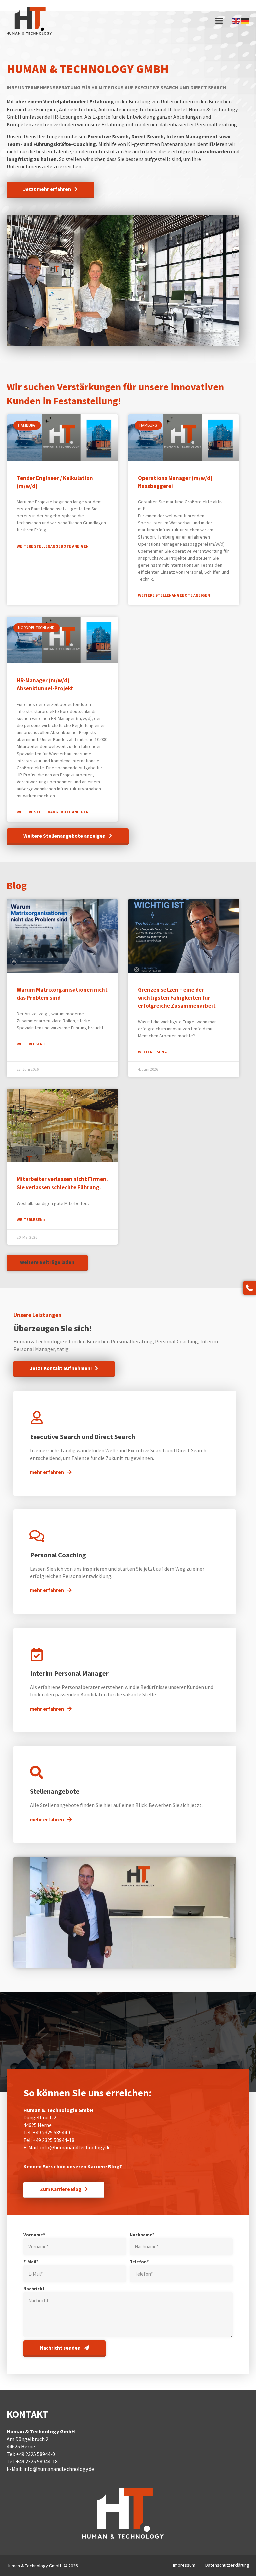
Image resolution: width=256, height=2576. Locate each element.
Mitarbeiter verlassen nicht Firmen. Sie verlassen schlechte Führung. (62, 1183)
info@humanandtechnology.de (75, 2147)
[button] (219, 21)
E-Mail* (31, 2262)
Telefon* (139, 2262)
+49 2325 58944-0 (52, 2132)
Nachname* (142, 2235)
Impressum (184, 2565)
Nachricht (34, 2289)
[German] (245, 21)
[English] (236, 21)
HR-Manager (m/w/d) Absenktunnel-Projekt (45, 684)
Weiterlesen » (31, 1044)
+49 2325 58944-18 (53, 2140)
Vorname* (34, 2235)
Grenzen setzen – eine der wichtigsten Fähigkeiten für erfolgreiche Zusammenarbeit (177, 998)
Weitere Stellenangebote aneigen (53, 546)
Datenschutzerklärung (227, 2565)
